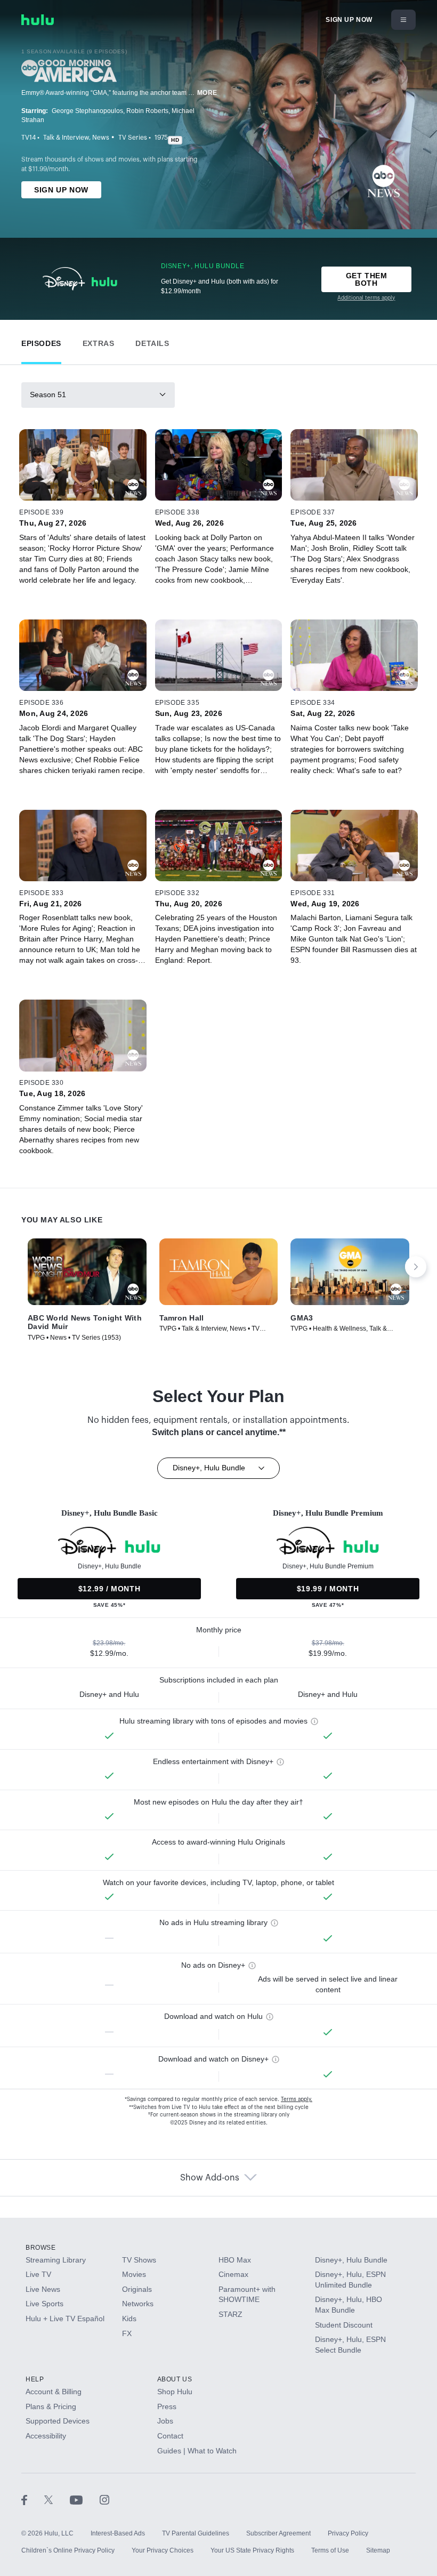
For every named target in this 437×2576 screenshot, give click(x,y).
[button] (41, 341)
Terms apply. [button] (297, 2099)
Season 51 (48, 395)
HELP (35, 2379)
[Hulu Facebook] (33, 2499)
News (101, 138)
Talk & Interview (66, 138)
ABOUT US (175, 2379)
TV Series (133, 138)
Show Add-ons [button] (210, 2178)
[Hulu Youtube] (85, 2499)
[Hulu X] (57, 2499)
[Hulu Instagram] (104, 2499)
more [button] (207, 93)
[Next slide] (416, 1267)
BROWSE (41, 2248)
